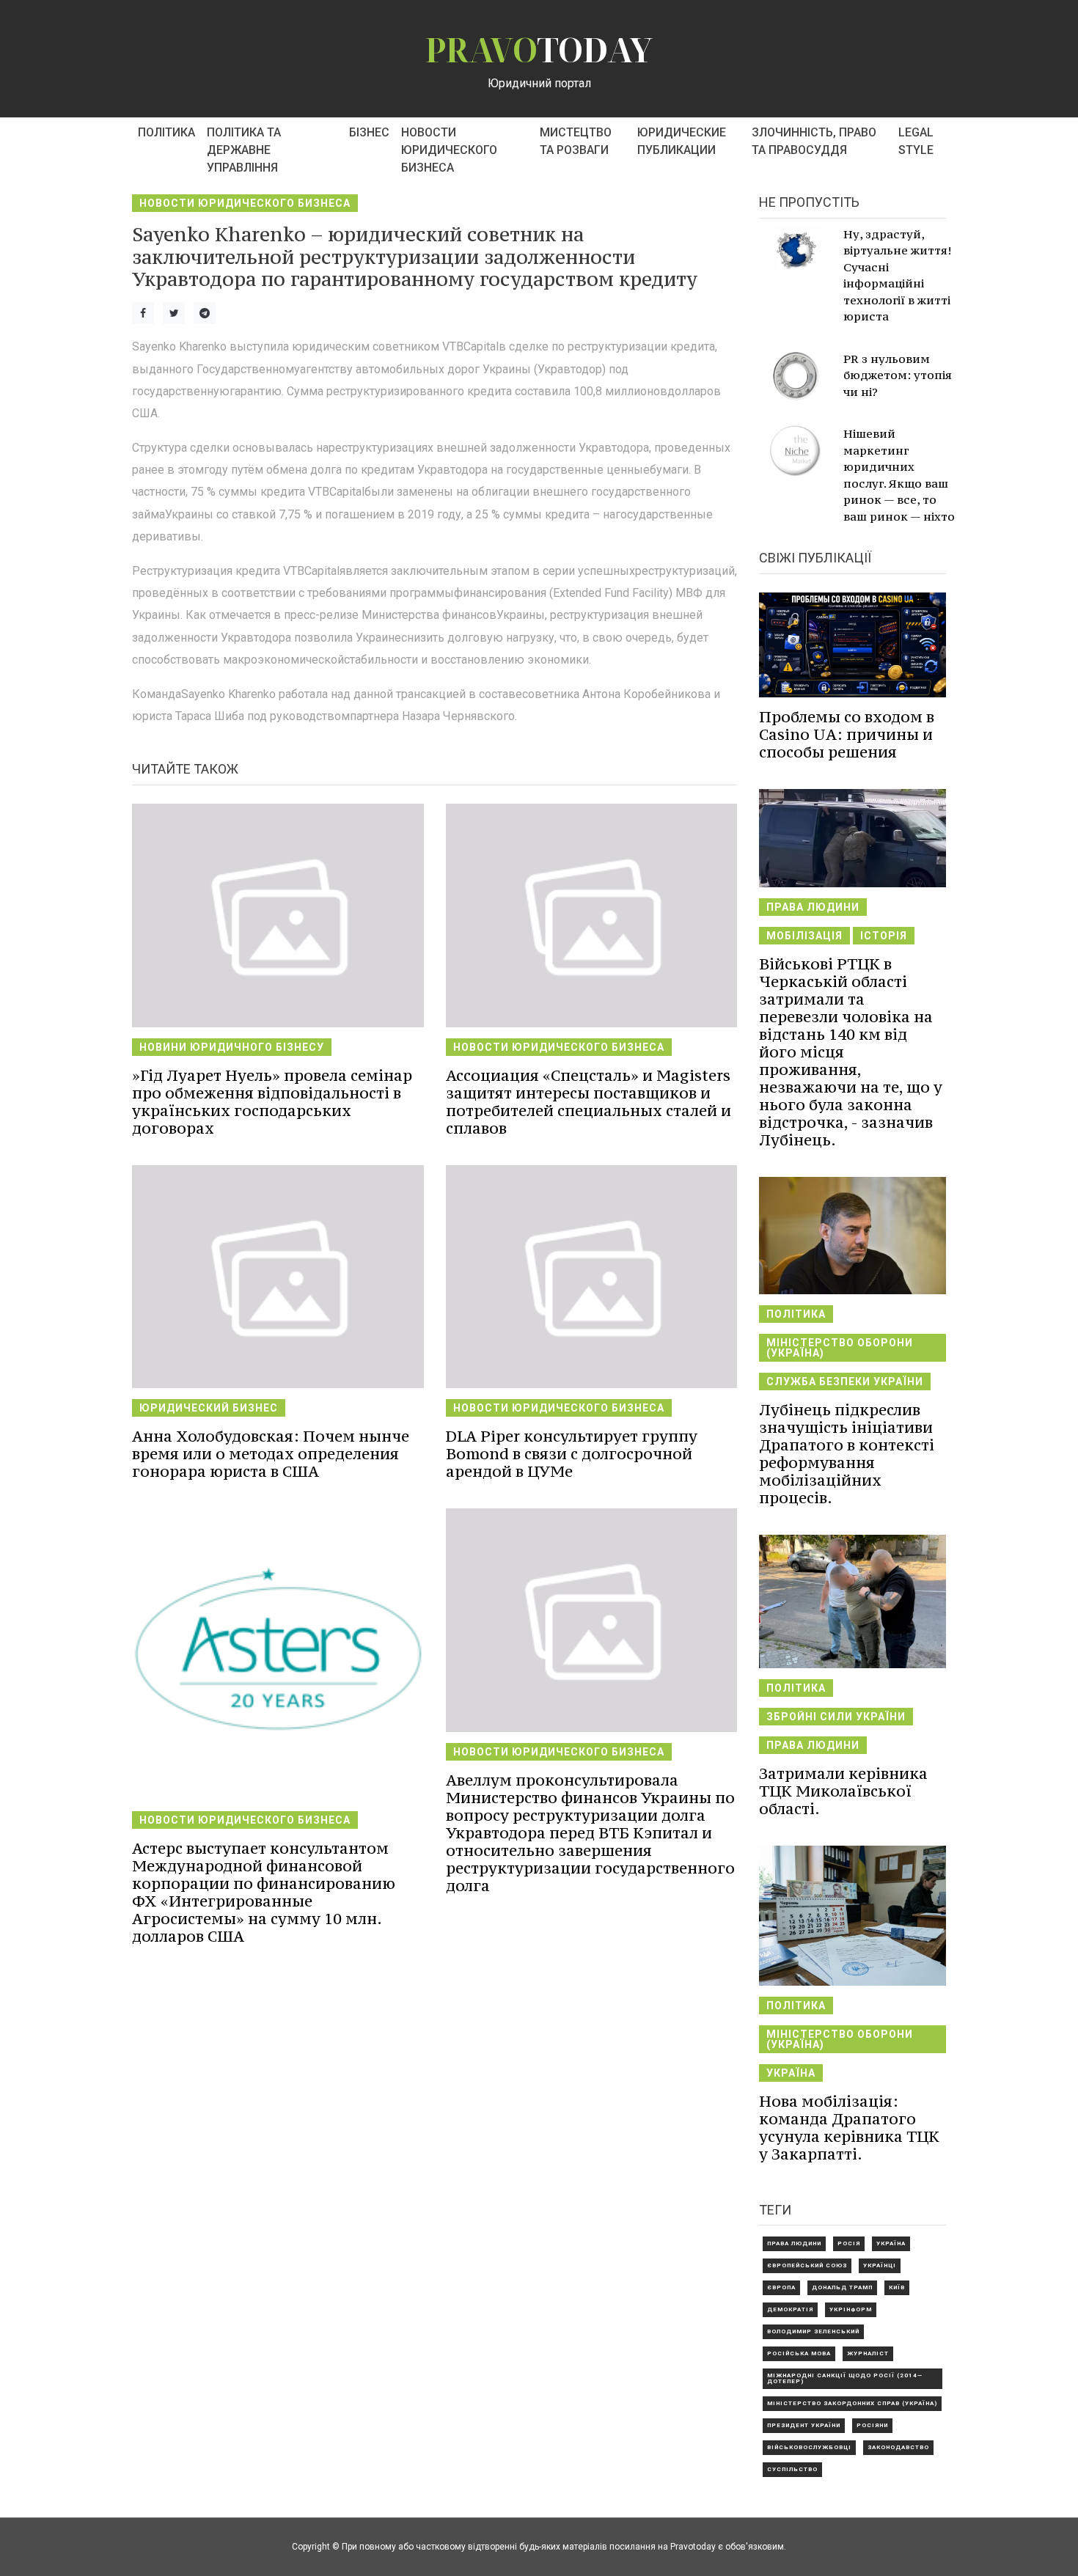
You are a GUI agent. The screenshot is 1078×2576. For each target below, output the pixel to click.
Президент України (804, 2425)
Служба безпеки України (845, 1381)
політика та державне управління (244, 150)
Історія (884, 936)
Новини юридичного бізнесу (232, 1047)
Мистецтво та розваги (576, 141)
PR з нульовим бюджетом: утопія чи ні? (898, 375)
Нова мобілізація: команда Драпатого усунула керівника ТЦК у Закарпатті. (849, 2128)
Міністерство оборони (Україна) (840, 1348)
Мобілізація (804, 936)
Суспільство (792, 2469)
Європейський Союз (807, 2265)
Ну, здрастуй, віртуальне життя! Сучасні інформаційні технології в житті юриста (897, 275)
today (539, 49)
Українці (880, 2265)
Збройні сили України (836, 1717)
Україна (791, 2073)
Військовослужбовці (809, 2447)
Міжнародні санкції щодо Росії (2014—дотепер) (845, 2378)
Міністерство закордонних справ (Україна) (852, 2403)
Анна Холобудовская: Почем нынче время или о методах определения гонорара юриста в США (271, 1454)
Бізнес (369, 132)
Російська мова (799, 2353)
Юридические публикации (682, 141)
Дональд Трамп (842, 2287)
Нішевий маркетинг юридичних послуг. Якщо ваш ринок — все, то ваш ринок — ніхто (899, 475)
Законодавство (898, 2447)
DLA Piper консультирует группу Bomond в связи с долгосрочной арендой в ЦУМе (572, 1454)
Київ (897, 2287)
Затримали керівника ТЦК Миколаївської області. (843, 1791)
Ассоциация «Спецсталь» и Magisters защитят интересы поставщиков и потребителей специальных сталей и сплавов (588, 1102)
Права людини (813, 907)
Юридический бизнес (209, 1408)
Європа (781, 2287)
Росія (849, 2243)
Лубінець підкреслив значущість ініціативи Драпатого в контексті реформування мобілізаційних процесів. (847, 1454)
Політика (166, 132)
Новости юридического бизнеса (449, 150)
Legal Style (916, 141)
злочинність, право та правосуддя (814, 141)
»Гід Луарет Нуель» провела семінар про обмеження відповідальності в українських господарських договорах (272, 1102)
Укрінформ (851, 2309)
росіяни (872, 2425)
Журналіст (868, 2353)
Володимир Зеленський (813, 2331)
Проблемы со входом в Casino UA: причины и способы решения (847, 734)
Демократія (790, 2309)
